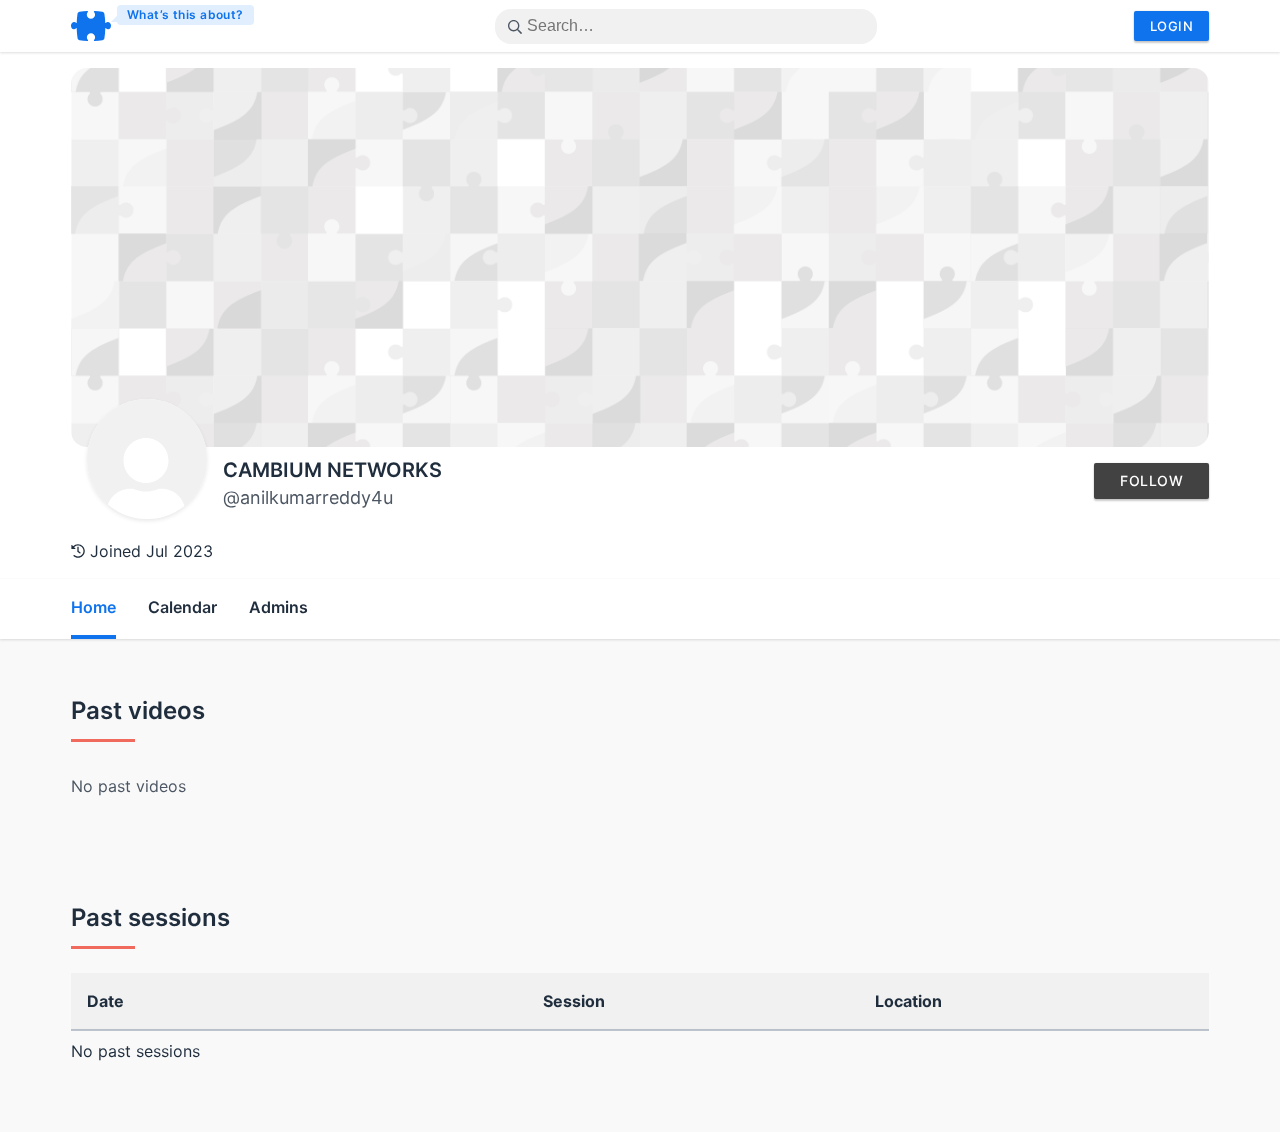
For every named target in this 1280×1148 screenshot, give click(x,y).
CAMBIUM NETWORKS (332, 470)
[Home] (163, 26)
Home (93, 607)
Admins (278, 607)
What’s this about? (185, 14)
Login (1171, 26)
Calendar (182, 607)
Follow (1151, 480)
